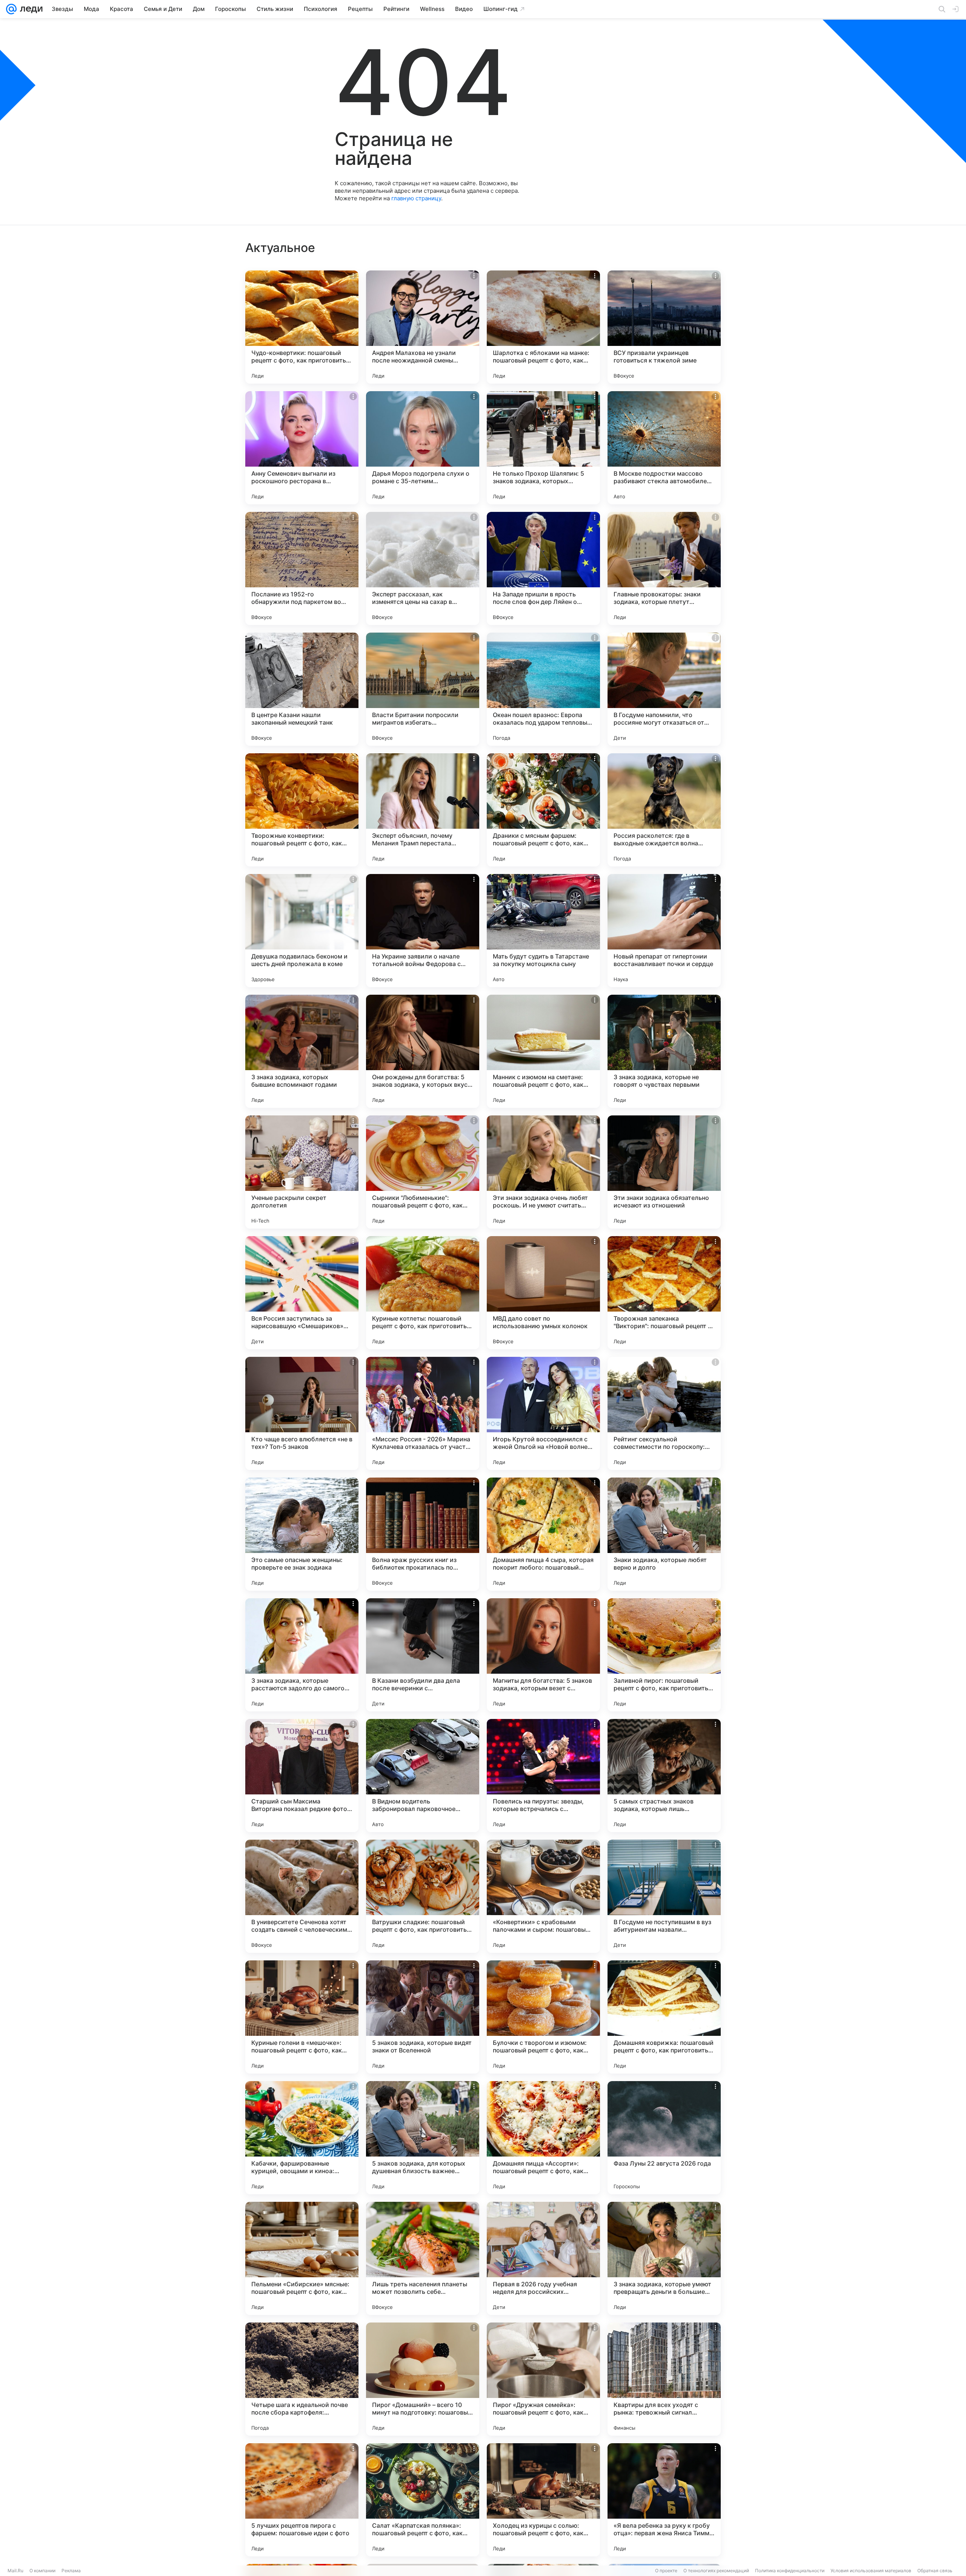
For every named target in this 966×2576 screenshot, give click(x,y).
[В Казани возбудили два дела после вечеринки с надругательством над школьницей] (423, 1655)
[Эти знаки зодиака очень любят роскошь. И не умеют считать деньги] (543, 1172)
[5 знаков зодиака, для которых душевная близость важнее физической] (423, 2138)
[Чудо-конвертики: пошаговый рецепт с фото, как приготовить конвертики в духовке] (302, 327)
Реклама (71, 2571)
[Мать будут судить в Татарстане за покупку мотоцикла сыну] (543, 931)
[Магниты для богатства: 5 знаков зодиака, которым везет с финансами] (543, 1655)
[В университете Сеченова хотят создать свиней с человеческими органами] (302, 1896)
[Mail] (11, 9)
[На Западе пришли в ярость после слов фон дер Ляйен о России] (543, 568)
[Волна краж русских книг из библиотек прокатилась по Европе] (423, 1534)
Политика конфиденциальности (790, 2571)
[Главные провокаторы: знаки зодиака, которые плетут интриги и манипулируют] (664, 568)
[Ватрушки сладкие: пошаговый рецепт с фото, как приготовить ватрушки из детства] (423, 1896)
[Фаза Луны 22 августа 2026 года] (664, 2138)
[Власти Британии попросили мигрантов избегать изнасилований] (423, 689)
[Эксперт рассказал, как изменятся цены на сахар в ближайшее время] (423, 568)
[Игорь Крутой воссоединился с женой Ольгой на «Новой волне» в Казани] (543, 1413)
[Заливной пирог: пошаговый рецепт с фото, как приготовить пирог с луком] (664, 1655)
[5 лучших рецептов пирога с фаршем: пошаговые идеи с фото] (302, 2500)
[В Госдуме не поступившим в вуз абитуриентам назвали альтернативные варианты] (664, 1896)
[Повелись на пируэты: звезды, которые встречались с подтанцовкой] (543, 1776)
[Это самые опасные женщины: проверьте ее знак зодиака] (302, 1534)
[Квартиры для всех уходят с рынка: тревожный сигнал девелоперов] (664, 2379)
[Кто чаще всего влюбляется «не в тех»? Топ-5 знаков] (302, 1413)
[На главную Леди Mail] (30, 9)
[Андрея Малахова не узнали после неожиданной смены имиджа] (423, 327)
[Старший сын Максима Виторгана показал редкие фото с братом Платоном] (302, 1776)
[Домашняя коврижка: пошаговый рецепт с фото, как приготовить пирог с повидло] (664, 2017)
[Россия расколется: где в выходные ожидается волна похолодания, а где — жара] (664, 810)
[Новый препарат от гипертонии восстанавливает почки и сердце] (664, 931)
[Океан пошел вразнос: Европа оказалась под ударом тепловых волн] (543, 689)
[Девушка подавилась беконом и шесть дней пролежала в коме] (302, 931)
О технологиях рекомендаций (716, 2571)
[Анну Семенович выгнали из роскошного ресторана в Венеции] (302, 448)
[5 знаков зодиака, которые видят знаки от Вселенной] (423, 2017)
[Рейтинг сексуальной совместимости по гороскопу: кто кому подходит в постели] (664, 1413)
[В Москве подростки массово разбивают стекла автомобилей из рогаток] (664, 448)
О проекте (666, 2571)
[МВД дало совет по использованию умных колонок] (543, 1293)
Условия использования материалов (871, 2571)
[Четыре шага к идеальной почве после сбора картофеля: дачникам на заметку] (302, 2379)
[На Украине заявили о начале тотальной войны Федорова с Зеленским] (423, 931)
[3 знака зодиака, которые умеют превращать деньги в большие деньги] (664, 2258)
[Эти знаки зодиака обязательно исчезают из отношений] (664, 1172)
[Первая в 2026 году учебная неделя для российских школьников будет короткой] (543, 2258)
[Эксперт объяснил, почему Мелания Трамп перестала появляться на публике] (423, 810)
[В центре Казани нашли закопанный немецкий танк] (302, 689)
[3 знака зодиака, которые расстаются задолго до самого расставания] (302, 1655)
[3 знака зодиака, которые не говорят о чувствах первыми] (664, 1051)
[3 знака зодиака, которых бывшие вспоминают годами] (302, 1051)
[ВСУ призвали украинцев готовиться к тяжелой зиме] (664, 327)
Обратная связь (935, 2571)
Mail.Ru (15, 2571)
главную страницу (416, 198)
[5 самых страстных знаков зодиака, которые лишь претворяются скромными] (664, 1776)
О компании (42, 2571)
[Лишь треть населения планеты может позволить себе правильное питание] (423, 2258)
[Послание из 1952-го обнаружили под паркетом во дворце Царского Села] (302, 568)
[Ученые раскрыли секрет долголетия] (302, 1172)
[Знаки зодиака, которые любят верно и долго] (664, 1534)
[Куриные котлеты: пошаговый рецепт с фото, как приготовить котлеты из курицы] (423, 1293)
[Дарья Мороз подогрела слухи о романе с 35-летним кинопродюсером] (423, 448)
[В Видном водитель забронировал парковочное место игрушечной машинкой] (423, 1776)
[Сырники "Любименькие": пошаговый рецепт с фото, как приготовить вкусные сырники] (423, 1172)
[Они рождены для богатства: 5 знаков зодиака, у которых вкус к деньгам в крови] (423, 1051)
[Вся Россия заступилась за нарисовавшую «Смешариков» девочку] (302, 1293)
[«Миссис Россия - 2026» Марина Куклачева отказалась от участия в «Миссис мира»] (423, 1413)
